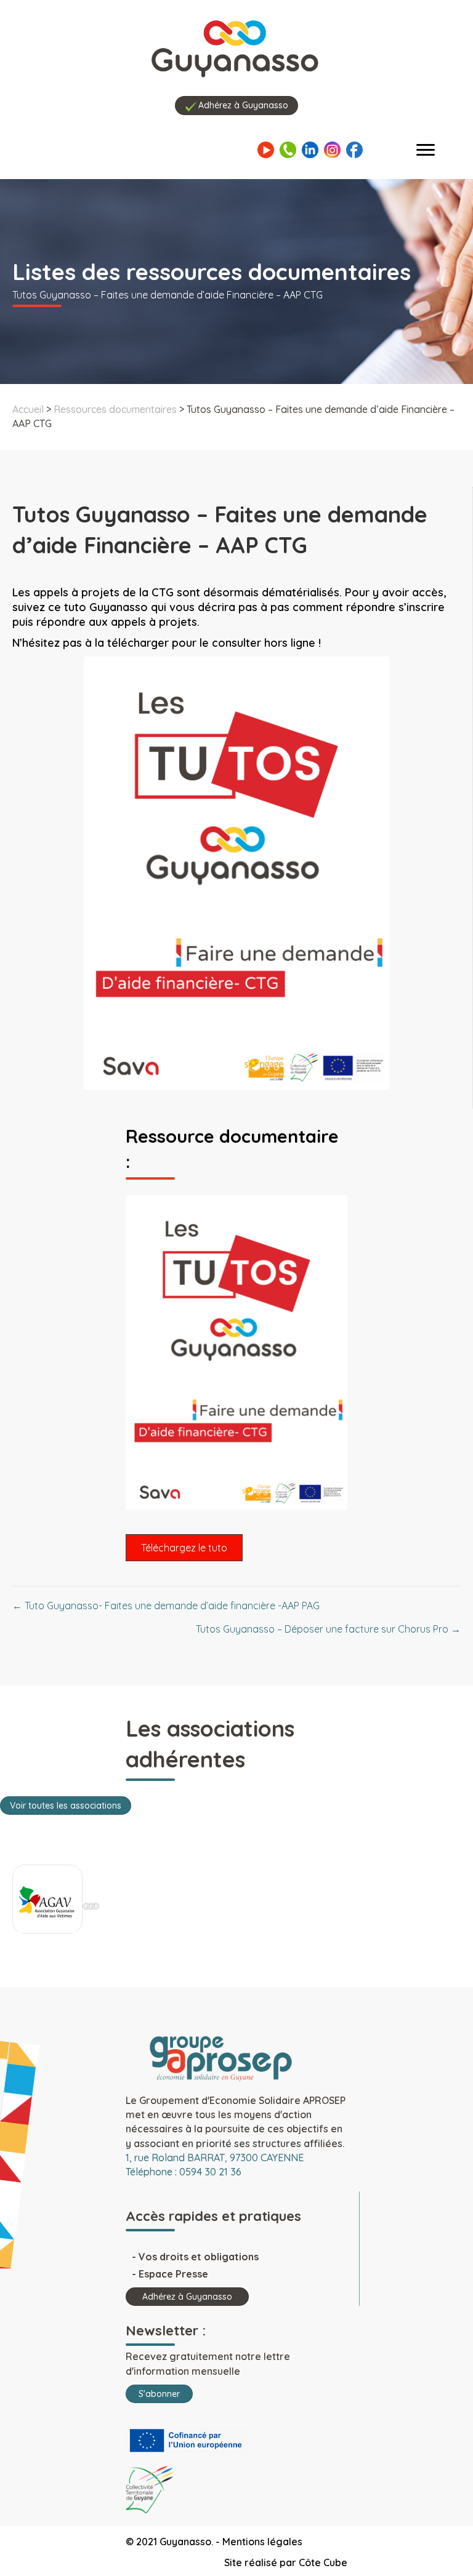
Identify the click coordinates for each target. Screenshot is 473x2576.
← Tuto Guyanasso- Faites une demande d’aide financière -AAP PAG (166, 1606)
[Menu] (426, 150)
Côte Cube (323, 2562)
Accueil (28, 409)
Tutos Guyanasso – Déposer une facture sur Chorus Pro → (328, 1629)
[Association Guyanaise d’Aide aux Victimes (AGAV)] (47, 1902)
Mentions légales (262, 2542)
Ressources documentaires (115, 409)
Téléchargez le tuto (184, 1548)
